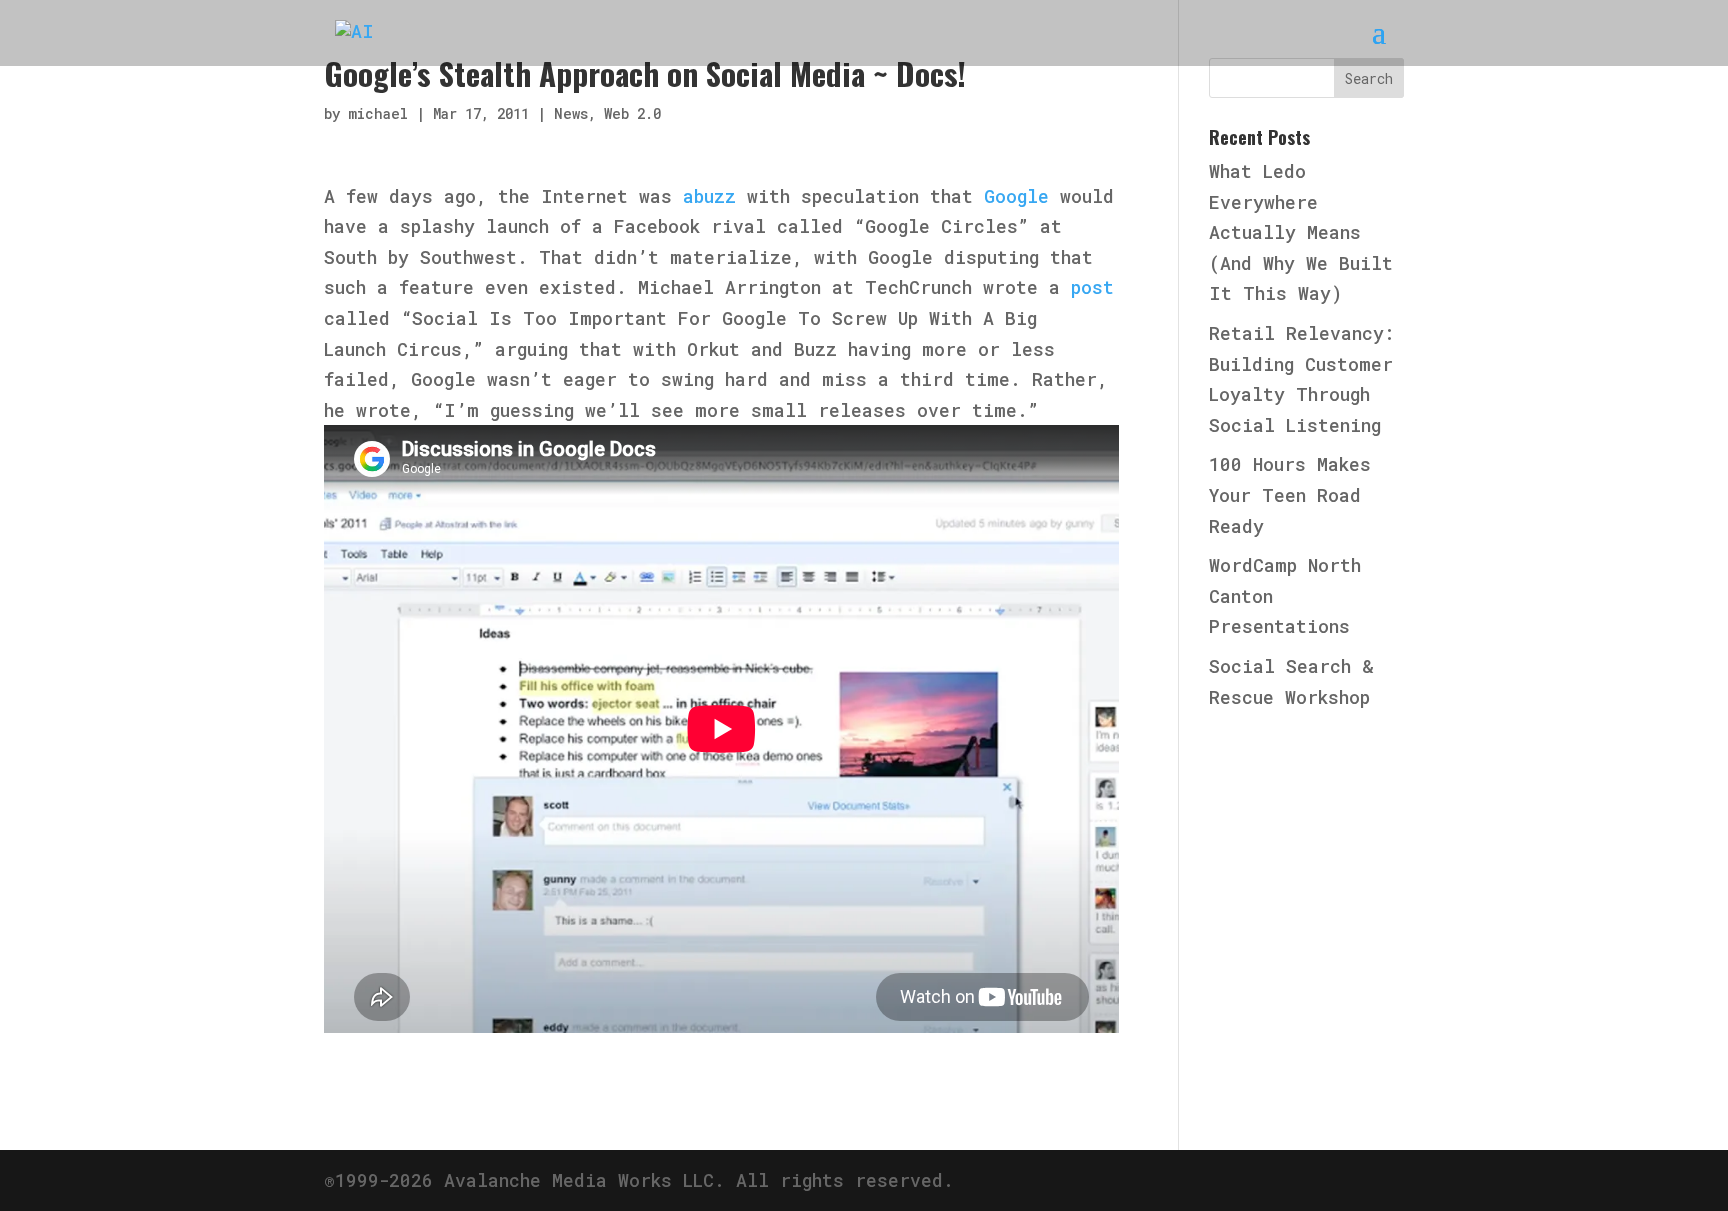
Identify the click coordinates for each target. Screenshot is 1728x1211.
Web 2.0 (632, 113)
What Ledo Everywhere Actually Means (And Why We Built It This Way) (1301, 232)
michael (378, 113)
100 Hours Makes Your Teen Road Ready (1290, 494)
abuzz (709, 196)
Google (1016, 196)
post (1092, 287)
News (571, 113)
